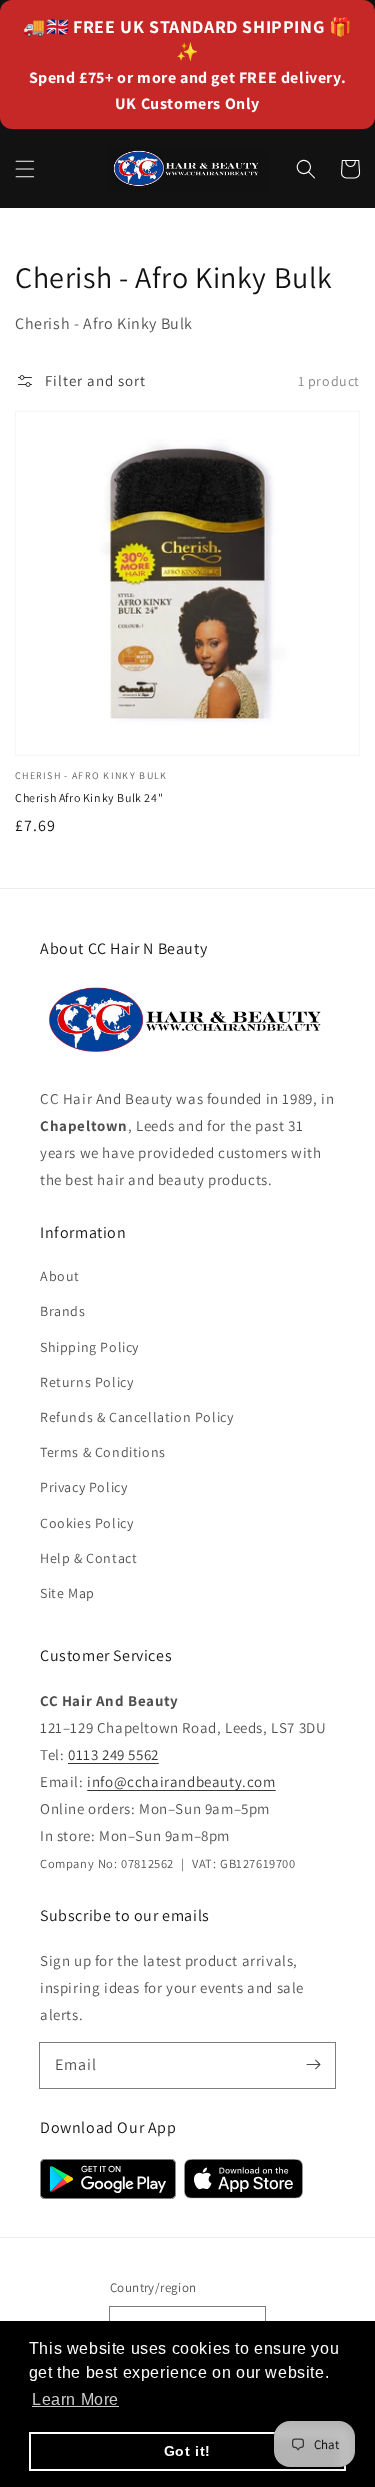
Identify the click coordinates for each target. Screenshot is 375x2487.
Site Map (67, 1593)
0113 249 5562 (113, 1754)
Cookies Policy (86, 1523)
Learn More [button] (75, 2399)
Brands (63, 1311)
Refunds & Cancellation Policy (136, 1417)
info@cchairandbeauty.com (181, 1781)
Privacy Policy (83, 1487)
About (60, 1276)
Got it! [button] (187, 2451)
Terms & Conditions (103, 1452)
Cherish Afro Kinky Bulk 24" (89, 797)
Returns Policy (86, 1382)
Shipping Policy (89, 1347)
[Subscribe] (313, 2065)
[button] (25, 169)
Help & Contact (88, 1558)
